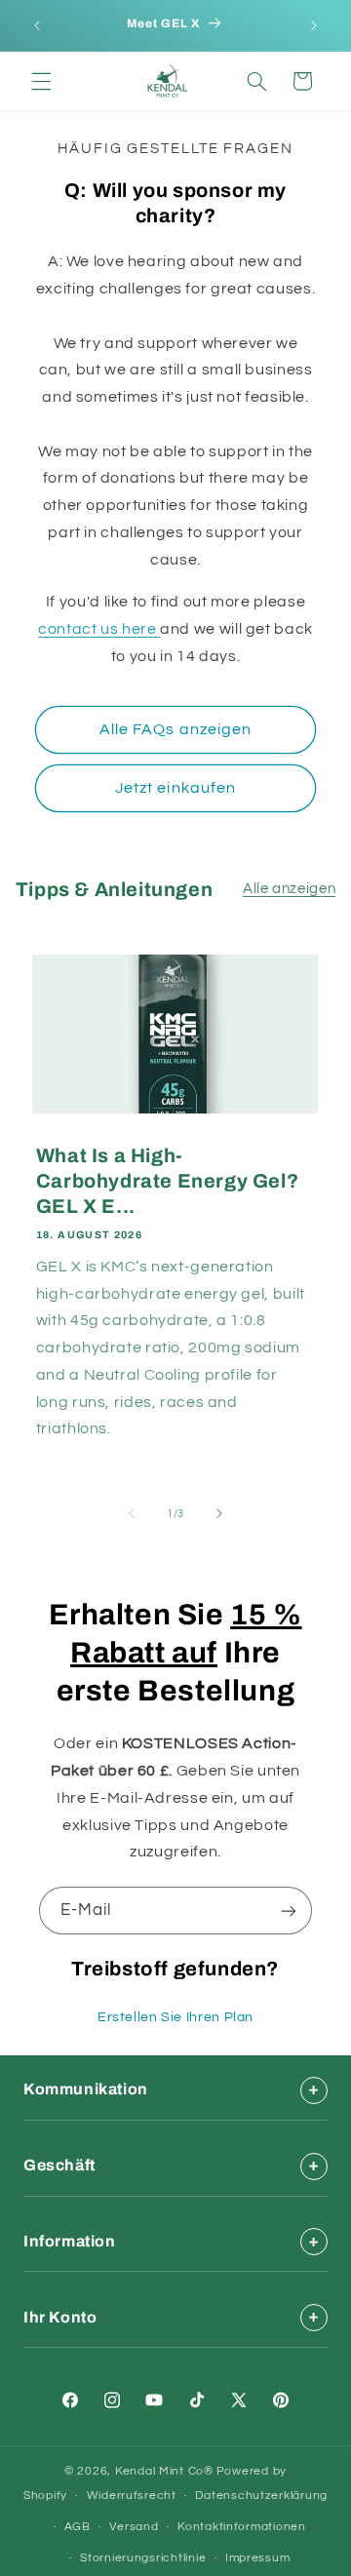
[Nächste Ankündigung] (314, 25)
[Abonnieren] (289, 1911)
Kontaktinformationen (242, 2527)
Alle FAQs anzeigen (175, 729)
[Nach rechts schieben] (219, 1513)
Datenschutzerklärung (261, 2496)
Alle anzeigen (289, 889)
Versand (134, 2527)
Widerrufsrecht (132, 2496)
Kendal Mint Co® (164, 2471)
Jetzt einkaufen (175, 788)
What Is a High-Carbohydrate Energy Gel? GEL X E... (167, 1181)
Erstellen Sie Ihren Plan (175, 2017)
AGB (78, 2527)
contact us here (99, 629)
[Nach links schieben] (132, 1513)
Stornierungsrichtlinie (143, 2558)
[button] (41, 81)
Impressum (258, 2558)
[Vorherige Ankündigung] (37, 25)
